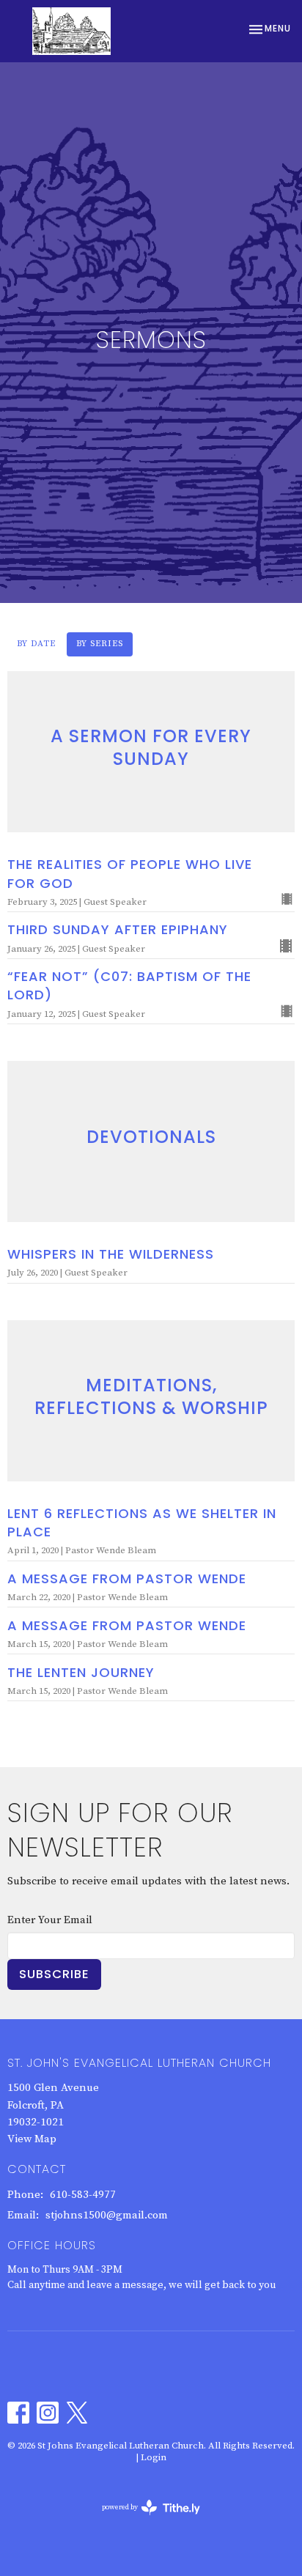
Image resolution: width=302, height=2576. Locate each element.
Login (154, 2457)
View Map (32, 2139)
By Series (100, 644)
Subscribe (54, 1974)
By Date (36, 644)
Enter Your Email (50, 1920)
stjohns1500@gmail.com (107, 2215)
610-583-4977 (83, 2195)
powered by (143, 2520)
